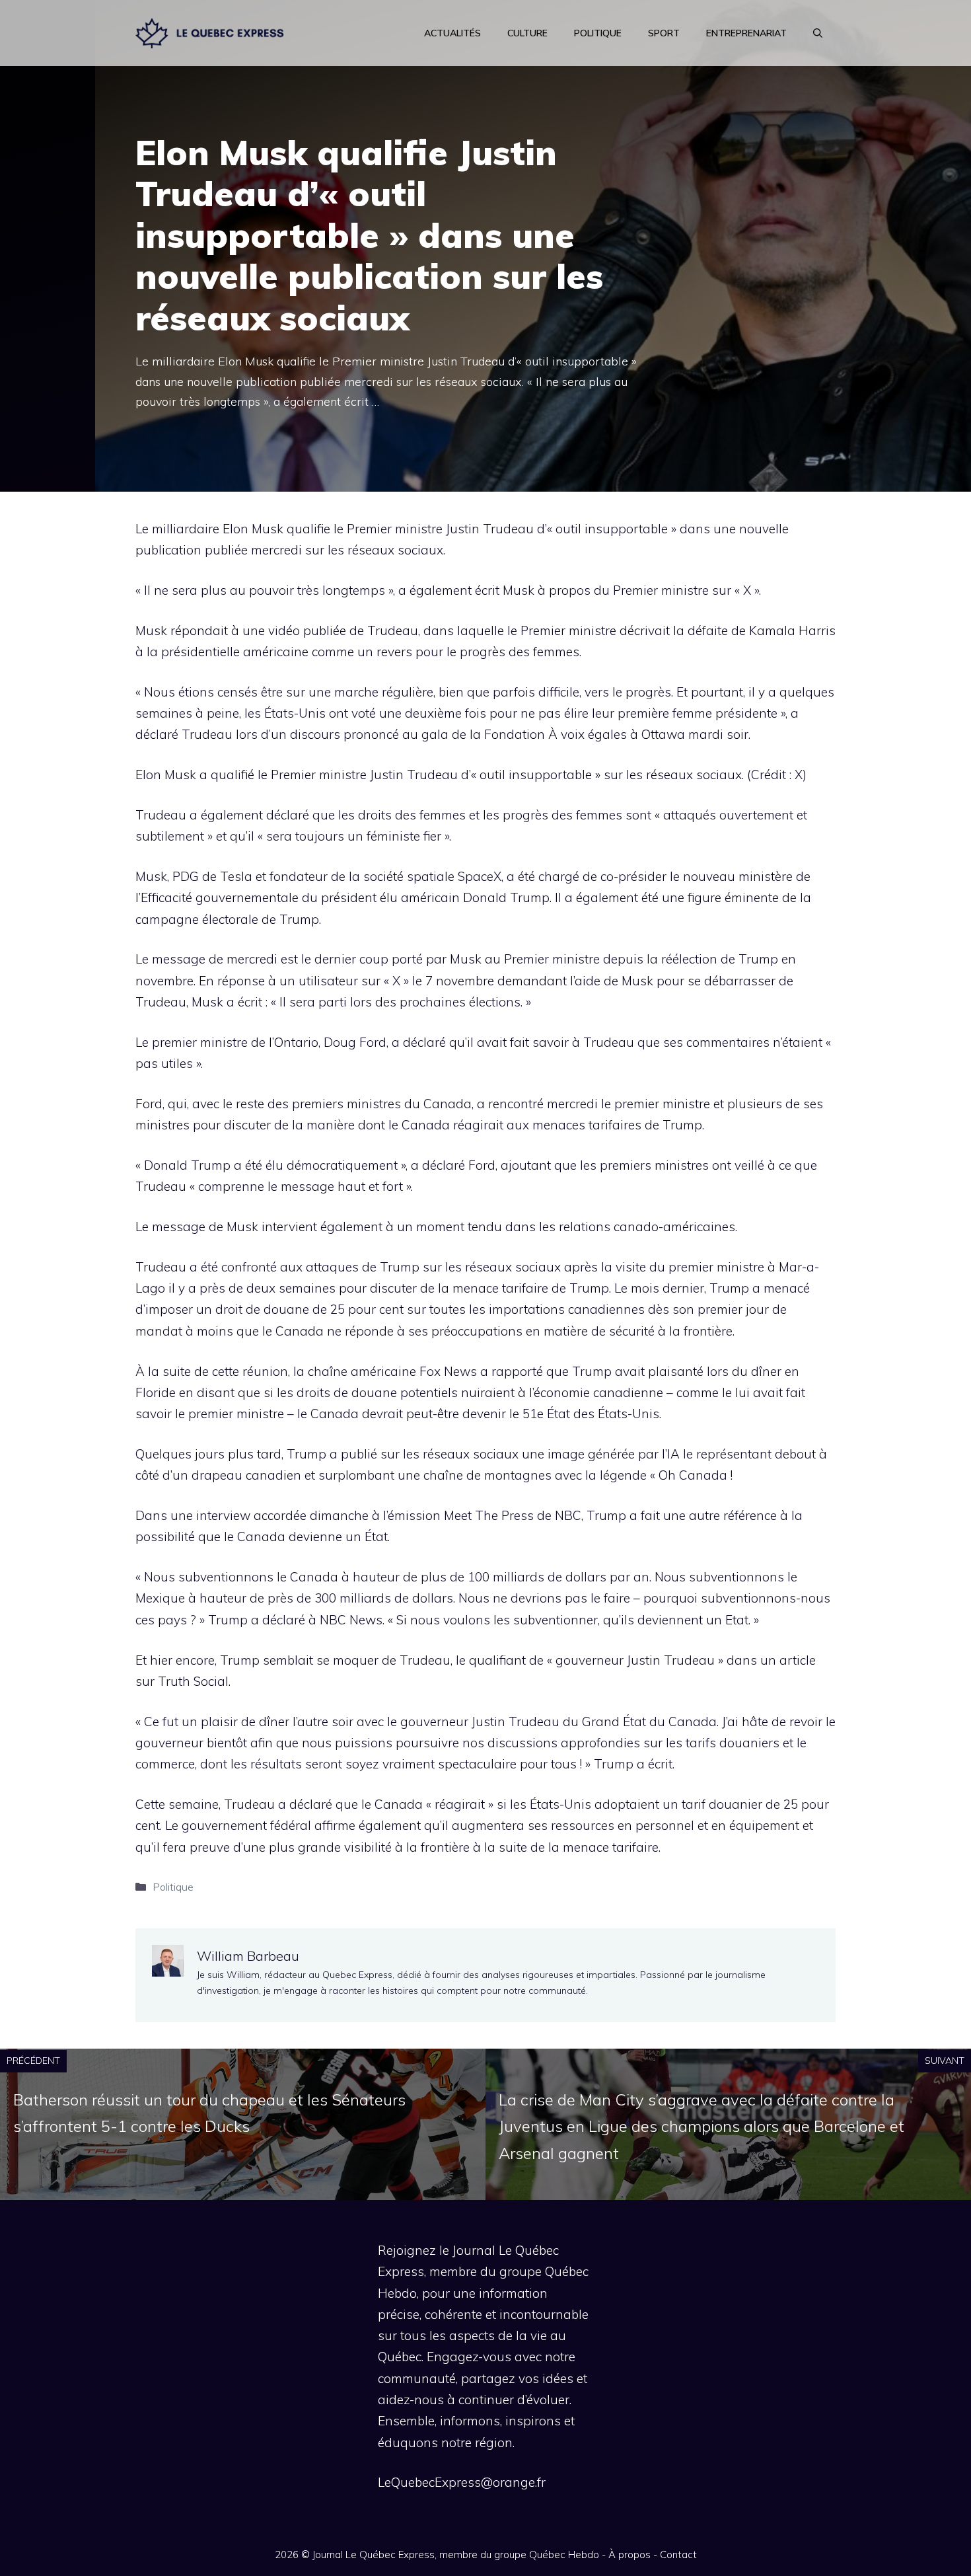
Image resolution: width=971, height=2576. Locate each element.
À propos (629, 2555)
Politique (598, 33)
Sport (664, 33)
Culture (527, 33)
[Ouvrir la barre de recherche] (818, 33)
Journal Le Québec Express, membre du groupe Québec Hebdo (456, 2555)
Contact (678, 2555)
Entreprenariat (746, 33)
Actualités (452, 33)
